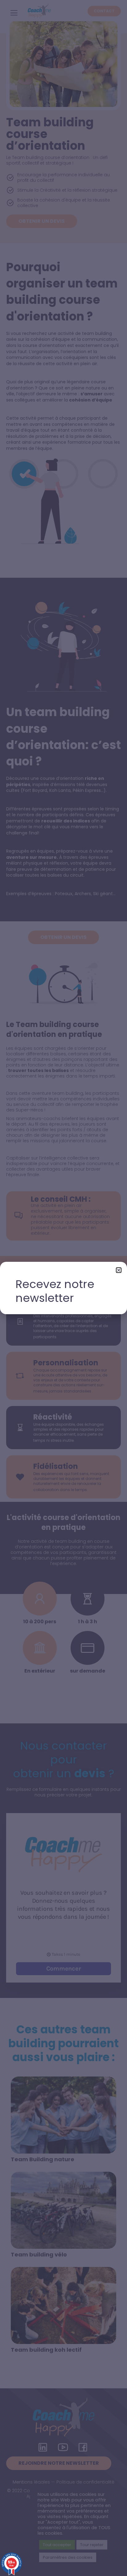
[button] (119, 1270)
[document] (63, 1288)
